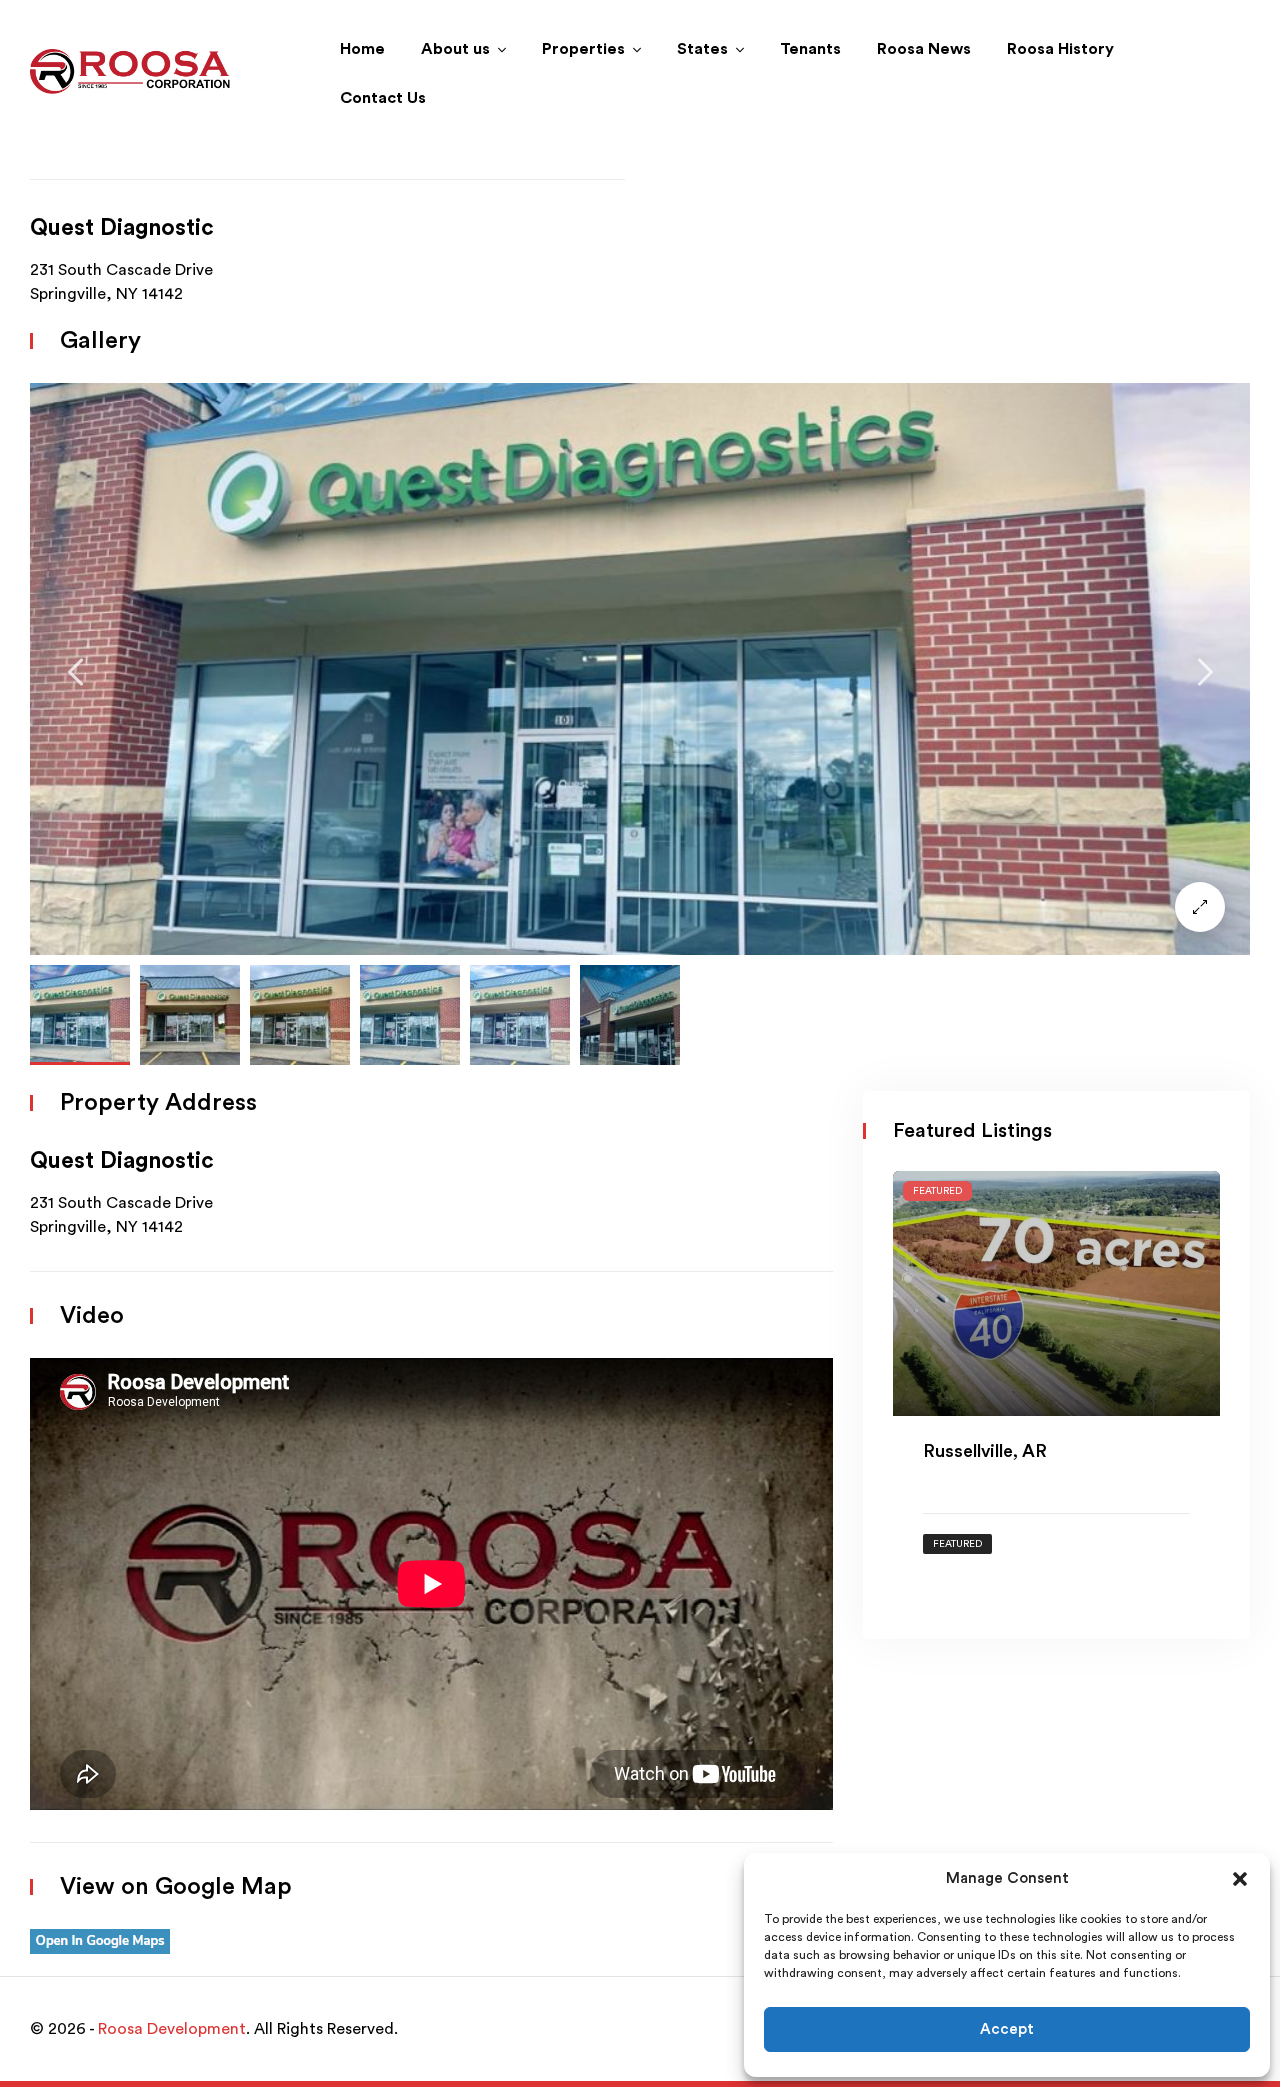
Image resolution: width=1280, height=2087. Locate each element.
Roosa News (924, 49)
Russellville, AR (985, 1451)
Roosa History (1060, 49)
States (702, 49)
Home (362, 49)
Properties (583, 49)
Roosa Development (172, 2029)
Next (1205, 672)
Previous (75, 672)
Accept (1007, 2029)
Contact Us (383, 98)
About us (455, 49)
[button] (1240, 1879)
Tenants (810, 49)
